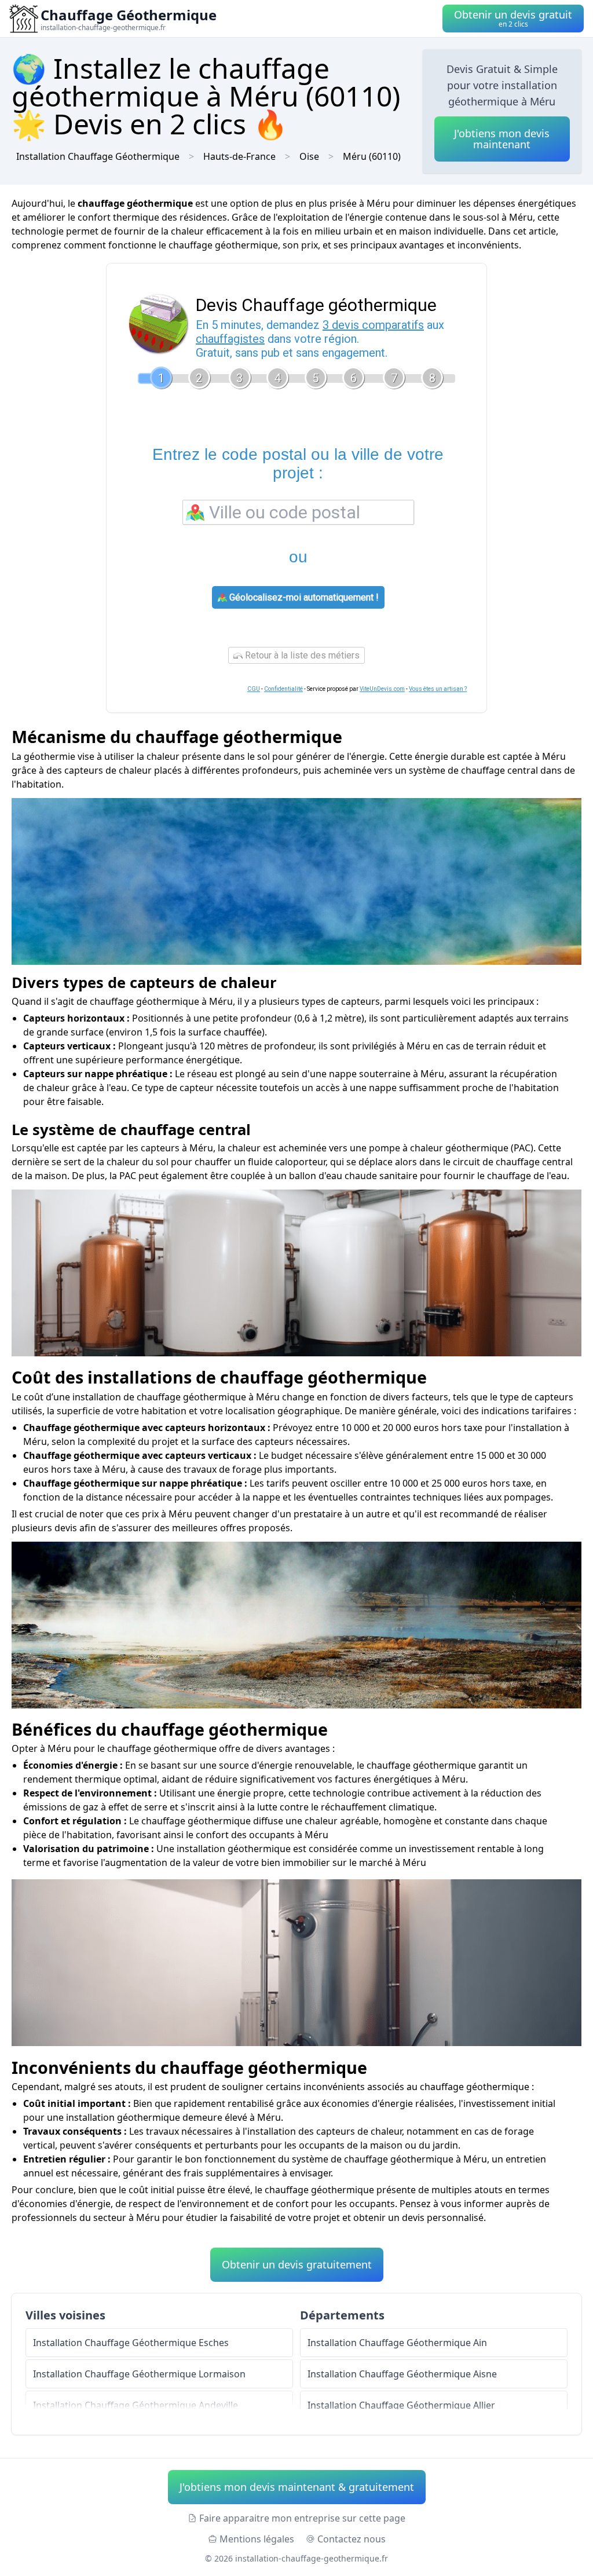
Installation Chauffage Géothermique (98, 156)
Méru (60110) (372, 156)
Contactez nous (352, 2539)
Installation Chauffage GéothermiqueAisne (402, 2374)
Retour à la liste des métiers (301, 655)
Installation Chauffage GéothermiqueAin (397, 2343)
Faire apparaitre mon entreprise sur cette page (302, 2518)
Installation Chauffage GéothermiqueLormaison (139, 2374)
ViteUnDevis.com (382, 689)
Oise (309, 156)
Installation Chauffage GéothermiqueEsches (131, 2343)
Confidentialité (283, 689)
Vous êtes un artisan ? (438, 689)
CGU (254, 689)
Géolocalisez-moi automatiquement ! (303, 597)
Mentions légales (257, 2539)
